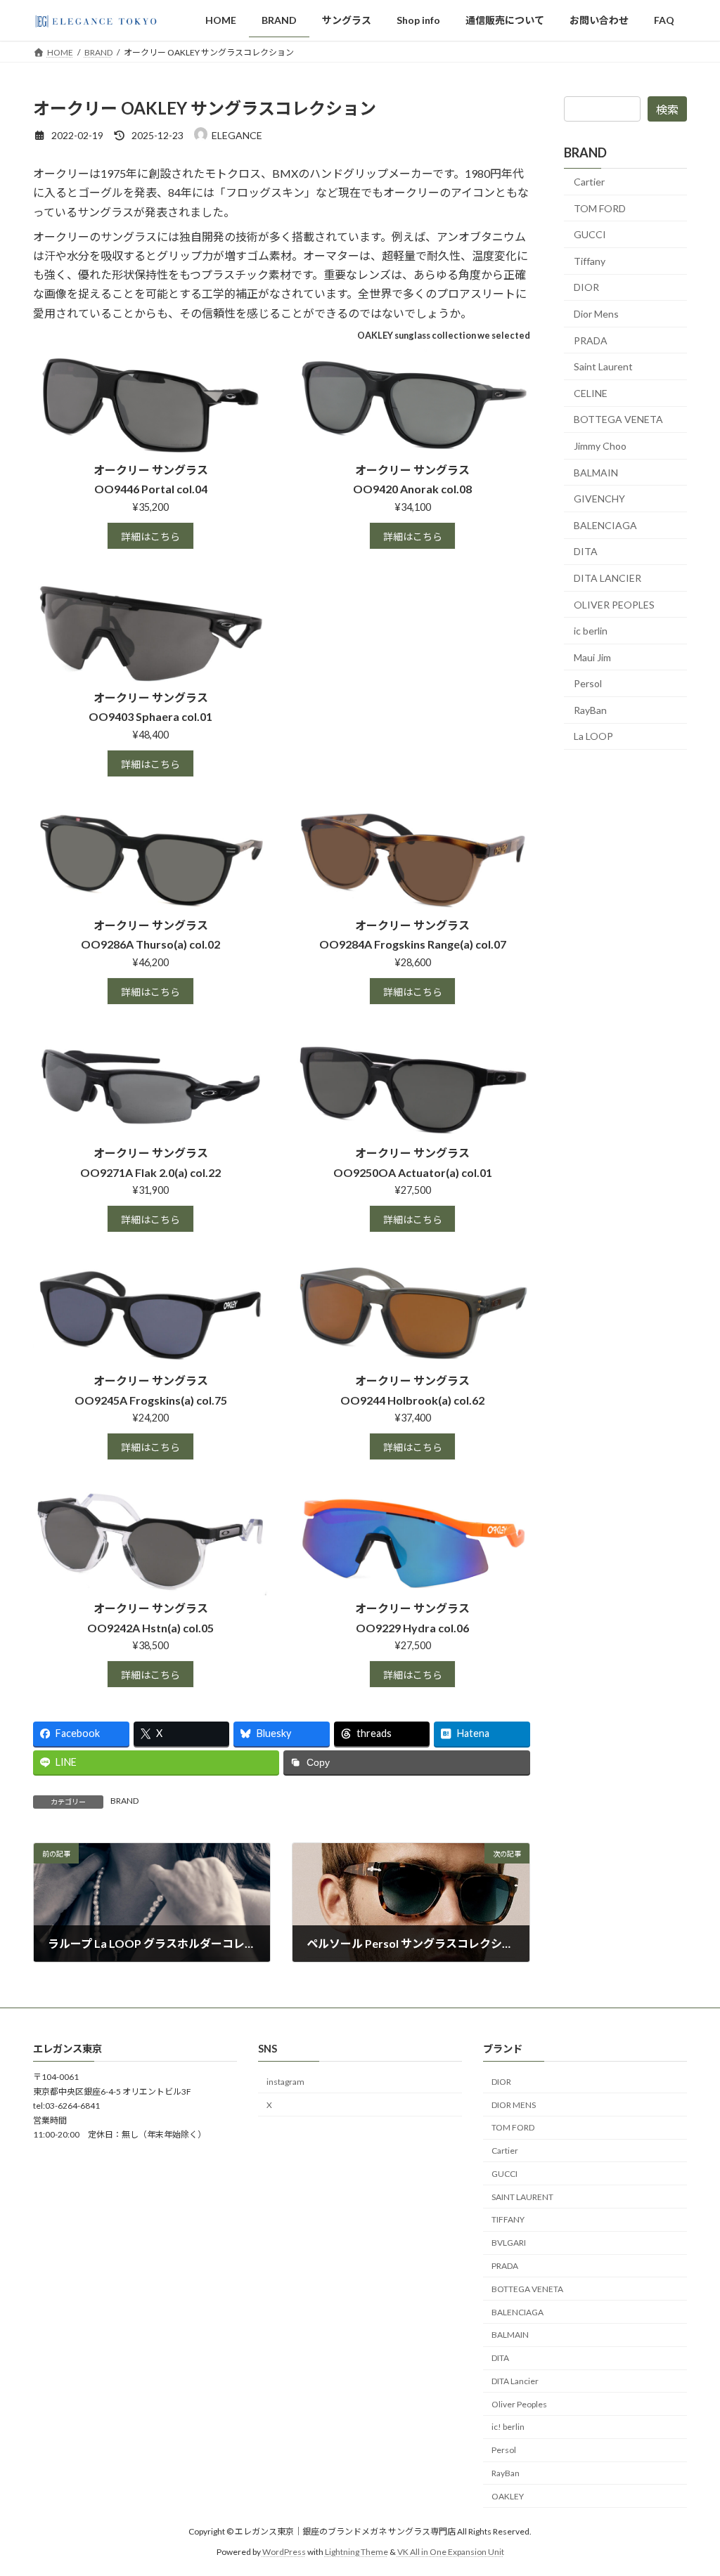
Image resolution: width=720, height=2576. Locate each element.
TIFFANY (508, 2220)
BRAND (124, 1801)
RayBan (590, 710)
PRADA (591, 340)
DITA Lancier (515, 2381)
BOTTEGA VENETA (618, 419)
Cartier (589, 182)
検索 (667, 109)
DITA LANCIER (607, 578)
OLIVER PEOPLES (614, 604)
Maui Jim (592, 657)
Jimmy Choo (600, 446)
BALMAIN (596, 472)
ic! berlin (508, 2427)
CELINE (591, 393)
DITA (586, 551)
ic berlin (591, 631)
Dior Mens (596, 314)
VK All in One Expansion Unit (451, 2552)
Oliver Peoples (519, 2404)
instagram (285, 2082)
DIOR (586, 287)
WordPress (284, 2552)
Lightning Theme (356, 2552)
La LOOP (593, 736)
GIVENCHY (599, 499)
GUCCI (590, 234)
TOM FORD (600, 208)
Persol (588, 683)
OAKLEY (508, 2496)
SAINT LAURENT (522, 2197)
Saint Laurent (603, 366)
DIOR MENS (514, 2105)
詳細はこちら (150, 536)
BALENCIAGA (605, 525)
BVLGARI (509, 2243)
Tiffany (590, 261)
